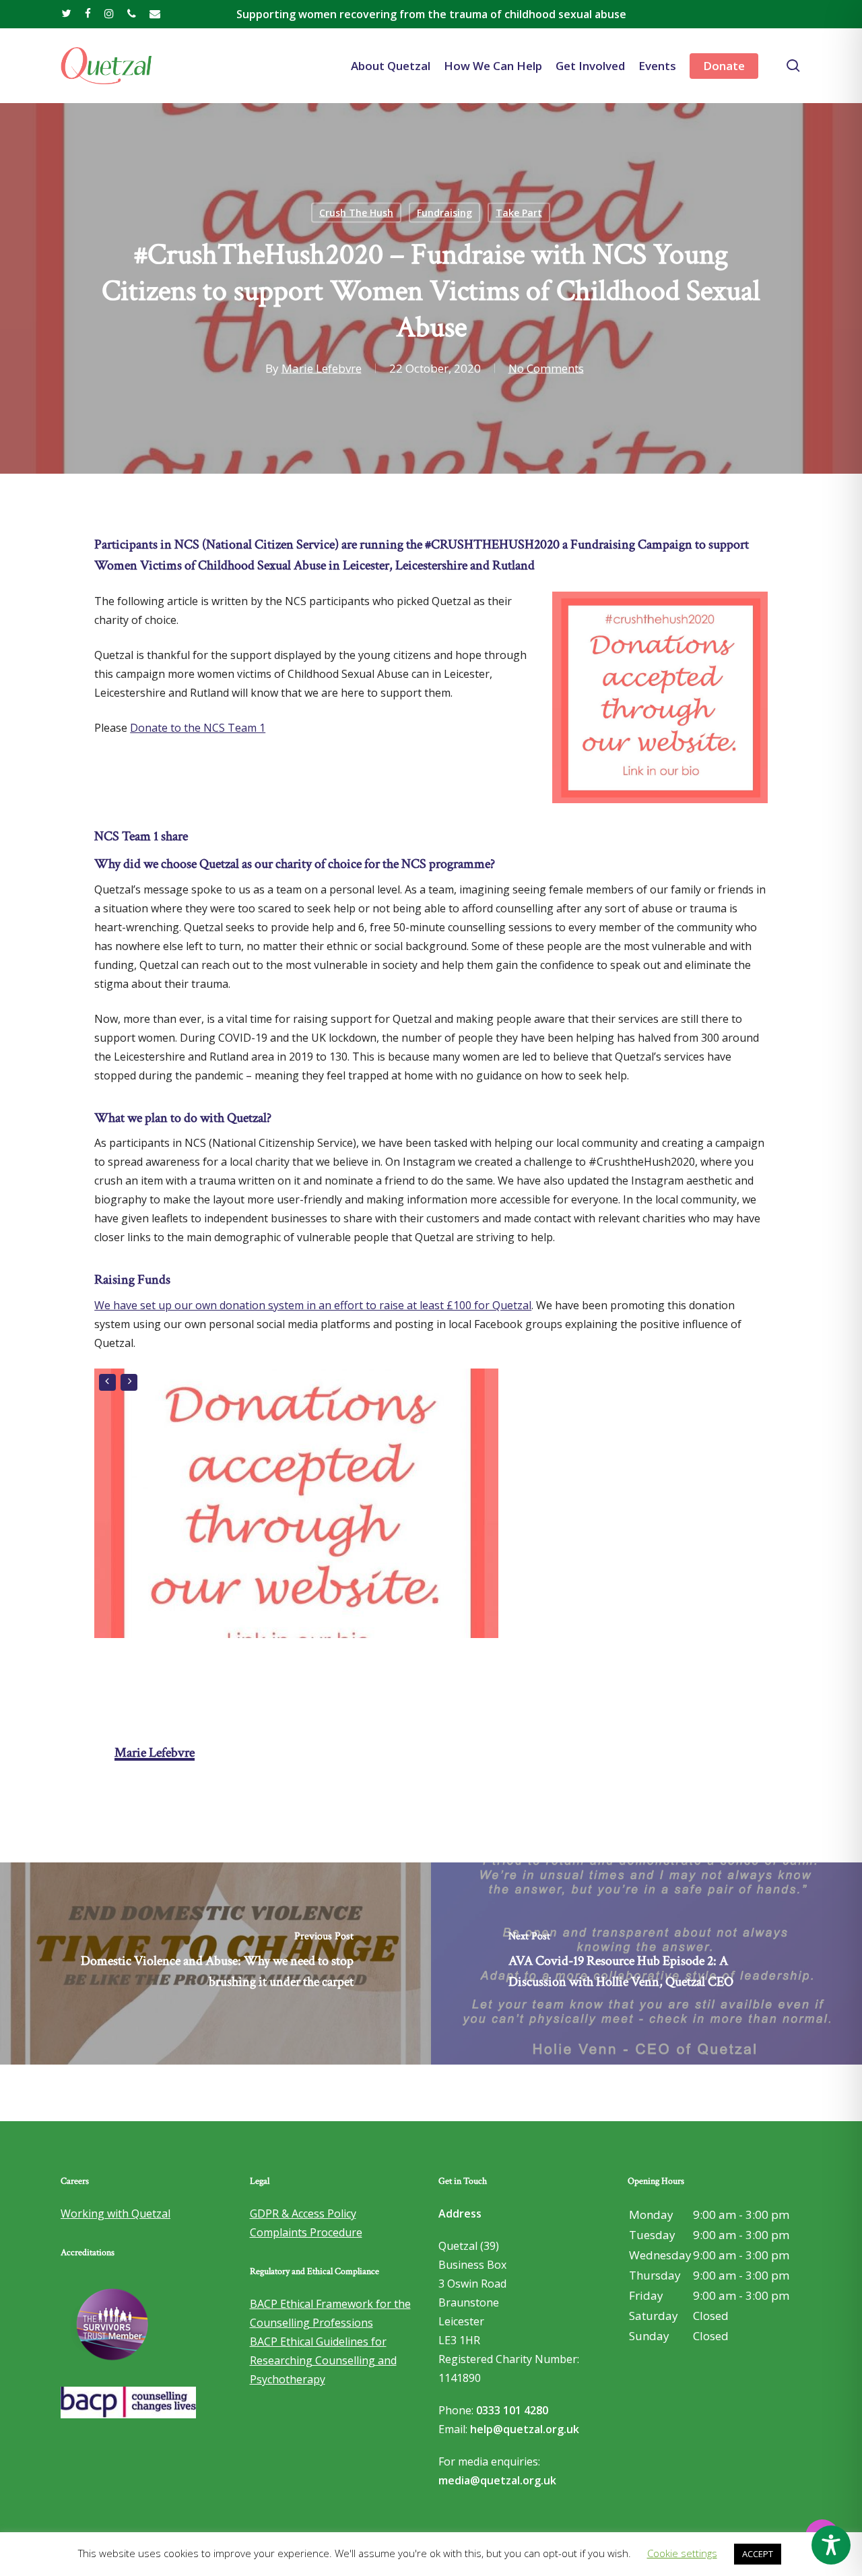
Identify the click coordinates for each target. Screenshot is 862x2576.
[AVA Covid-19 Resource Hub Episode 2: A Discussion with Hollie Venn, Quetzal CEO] (646, 1964)
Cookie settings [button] (682, 2553)
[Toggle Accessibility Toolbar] (831, 2545)
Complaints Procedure (306, 2232)
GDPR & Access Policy (303, 2213)
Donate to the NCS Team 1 (198, 728)
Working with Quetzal (115, 2213)
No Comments (546, 368)
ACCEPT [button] (758, 2554)
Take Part (519, 213)
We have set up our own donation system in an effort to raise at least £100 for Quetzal (313, 1305)
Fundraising (444, 213)
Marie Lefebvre (322, 368)
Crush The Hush (356, 213)
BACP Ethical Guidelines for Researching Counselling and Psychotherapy (323, 2360)
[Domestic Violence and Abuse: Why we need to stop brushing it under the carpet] (215, 1964)
